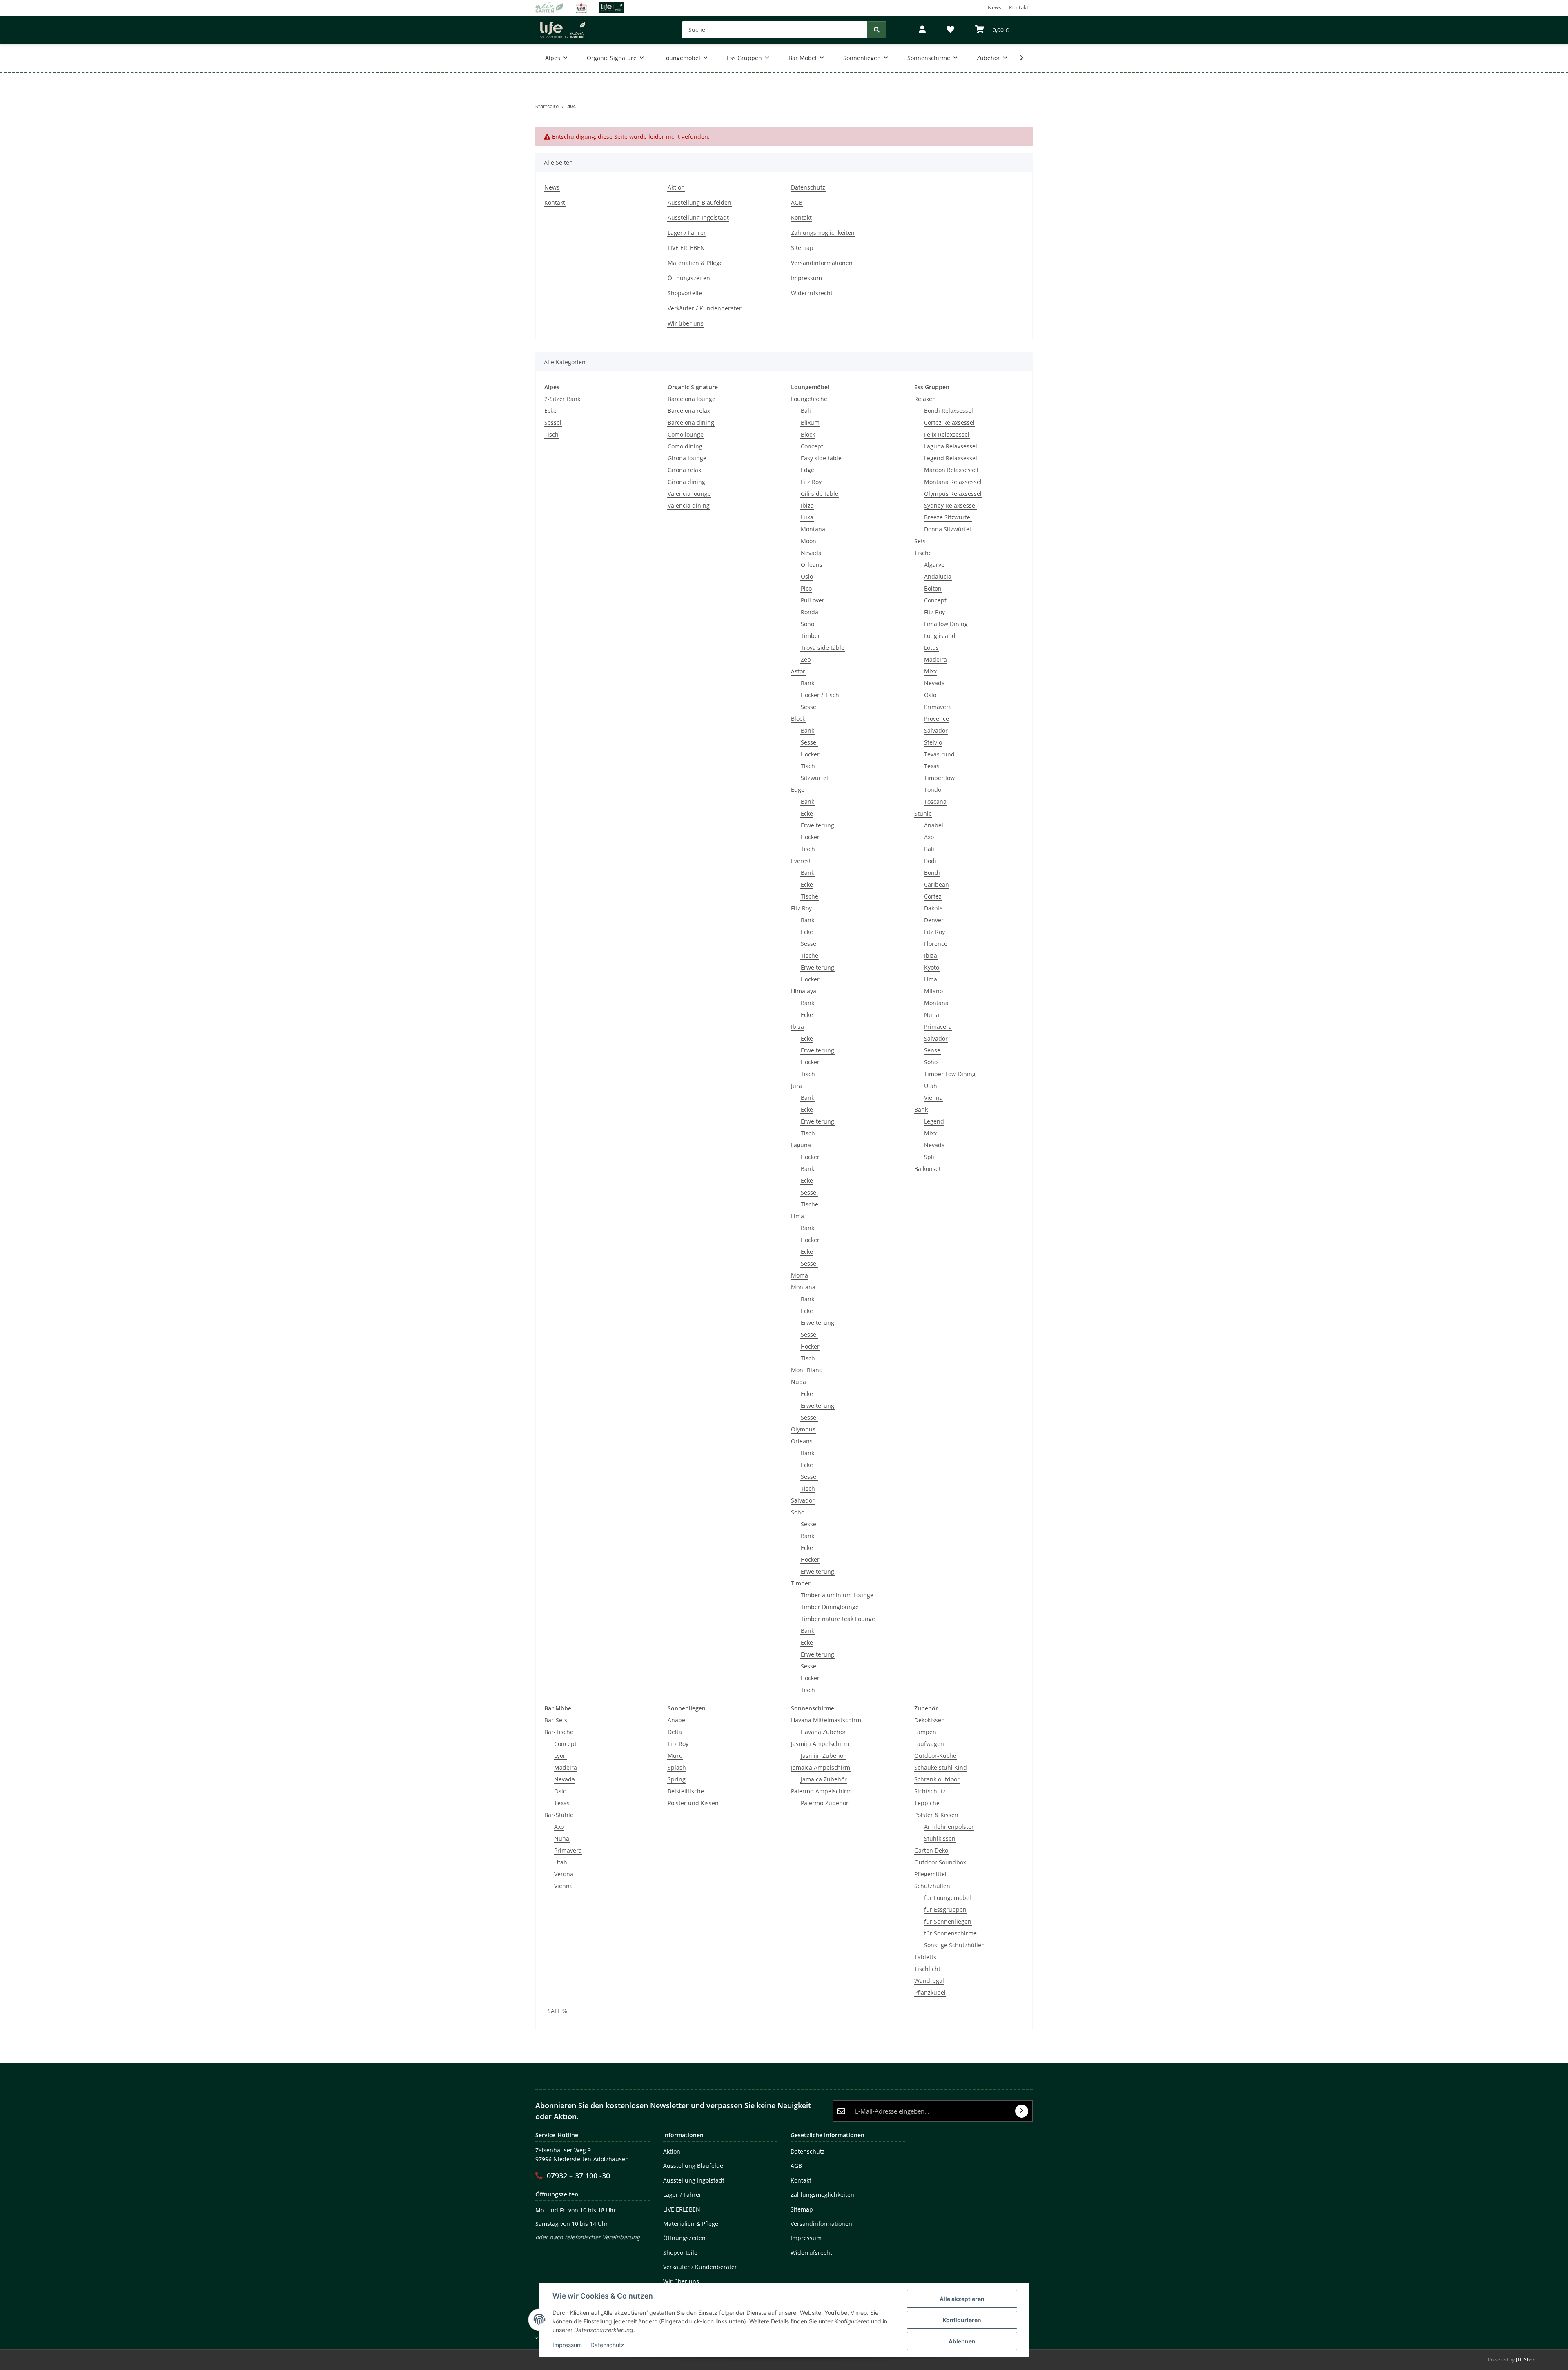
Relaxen (925, 399)
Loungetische (809, 399)
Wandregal (929, 1981)
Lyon (560, 1756)
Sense (932, 1050)
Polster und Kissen (693, 1803)
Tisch (551, 434)
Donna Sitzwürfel (948, 529)
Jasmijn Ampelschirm (820, 1744)
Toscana (935, 802)
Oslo (807, 576)
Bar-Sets (556, 1720)
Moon (808, 541)
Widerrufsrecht (812, 293)
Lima (797, 1216)
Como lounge (686, 434)
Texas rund (939, 754)
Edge (807, 470)
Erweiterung (817, 825)
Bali (806, 411)
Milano (933, 991)
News (994, 7)
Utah (931, 1086)
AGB (797, 202)
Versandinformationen (822, 263)
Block (808, 434)
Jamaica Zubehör (824, 1779)
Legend (934, 1121)
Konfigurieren (962, 2320)
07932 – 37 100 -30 (578, 2176)
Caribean (937, 884)
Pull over (813, 600)
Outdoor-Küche (935, 1756)
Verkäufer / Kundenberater (705, 308)
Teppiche (927, 1803)
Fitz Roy (811, 482)
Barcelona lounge (692, 399)
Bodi (930, 861)
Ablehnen (962, 2341)
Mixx (930, 671)
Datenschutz (607, 2345)
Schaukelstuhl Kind (941, 1767)
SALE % (557, 2011)
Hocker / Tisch (820, 695)
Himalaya (804, 991)
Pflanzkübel (930, 1992)
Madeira (935, 659)
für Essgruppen (945, 1910)
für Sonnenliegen (948, 1921)
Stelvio (933, 742)
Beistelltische (686, 1791)
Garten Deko (931, 1850)
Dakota (933, 908)
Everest (801, 861)
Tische (810, 896)
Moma (800, 1275)
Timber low (939, 778)
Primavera (938, 707)
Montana (813, 529)
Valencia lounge (689, 494)
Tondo (933, 790)
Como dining (685, 446)
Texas (932, 766)
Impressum (567, 2345)
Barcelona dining (691, 422)
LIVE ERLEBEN (686, 248)
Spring (677, 1779)
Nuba (798, 1382)
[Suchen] (877, 30)
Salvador (803, 1500)
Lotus (931, 648)
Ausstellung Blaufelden (699, 202)
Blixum (810, 422)
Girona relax (684, 470)
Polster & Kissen (936, 1815)
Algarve (934, 565)
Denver (934, 920)
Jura (796, 1086)
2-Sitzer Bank (562, 399)
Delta (675, 1732)
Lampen (925, 1732)
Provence (937, 719)
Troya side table (823, 648)
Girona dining (686, 482)
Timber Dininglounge (830, 1607)
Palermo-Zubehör (825, 1803)
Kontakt (1019, 7)
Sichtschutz (930, 1791)
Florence (936, 944)
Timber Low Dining (950, 1074)
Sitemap (802, 248)
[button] (922, 30)
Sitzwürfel (814, 778)
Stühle (923, 813)
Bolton (933, 588)
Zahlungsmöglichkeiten (823, 233)
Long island (940, 636)
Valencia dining (689, 505)
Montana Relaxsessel (953, 482)
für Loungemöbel (948, 1898)
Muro (675, 1756)
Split (930, 1157)
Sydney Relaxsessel (950, 505)
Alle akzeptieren (962, 2299)
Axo (929, 837)
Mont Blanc (806, 1370)
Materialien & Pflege (695, 263)
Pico (806, 588)
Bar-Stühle (559, 1815)
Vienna (933, 1098)
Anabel (934, 825)
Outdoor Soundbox (940, 1862)
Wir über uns (686, 323)
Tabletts (925, 1957)
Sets (920, 541)
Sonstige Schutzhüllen (954, 1945)
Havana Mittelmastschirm (826, 1720)
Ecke (550, 411)
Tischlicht (927, 1969)
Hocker (810, 754)
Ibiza (807, 505)
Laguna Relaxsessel (951, 446)
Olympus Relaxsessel (953, 494)
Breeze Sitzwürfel (948, 517)
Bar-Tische (559, 1732)
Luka (807, 517)
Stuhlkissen (940, 1838)
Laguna (801, 1145)
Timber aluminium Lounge (837, 1595)
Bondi (932, 873)
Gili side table (820, 494)
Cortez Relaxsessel (949, 422)
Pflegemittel (930, 1874)
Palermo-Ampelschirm (821, 1791)
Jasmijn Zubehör (823, 1756)
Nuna (932, 1015)
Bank (807, 683)
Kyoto (932, 967)
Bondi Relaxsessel (949, 411)
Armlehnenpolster (949, 1827)
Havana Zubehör (823, 1732)
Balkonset (928, 1169)
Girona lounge (687, 458)
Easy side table (821, 458)
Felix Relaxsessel (947, 434)
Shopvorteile (685, 293)
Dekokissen (930, 1720)
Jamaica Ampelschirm (821, 1767)
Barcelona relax (689, 411)
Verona (564, 1874)
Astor (798, 671)
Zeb (806, 659)
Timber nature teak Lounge (838, 1619)
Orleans (812, 565)
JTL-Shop (1526, 2360)
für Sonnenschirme (950, 1933)
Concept (812, 446)
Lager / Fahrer (687, 233)
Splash (677, 1767)
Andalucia (938, 576)
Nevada (811, 553)
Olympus (803, 1429)
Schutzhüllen (932, 1886)
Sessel (553, 422)
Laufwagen (929, 1744)
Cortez (933, 896)
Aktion (676, 187)
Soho (807, 624)
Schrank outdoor (937, 1779)
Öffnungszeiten (689, 278)
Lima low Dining (946, 624)
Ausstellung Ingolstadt (698, 217)
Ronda (810, 612)
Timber (811, 636)
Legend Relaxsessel (951, 458)
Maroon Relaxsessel (951, 470)
